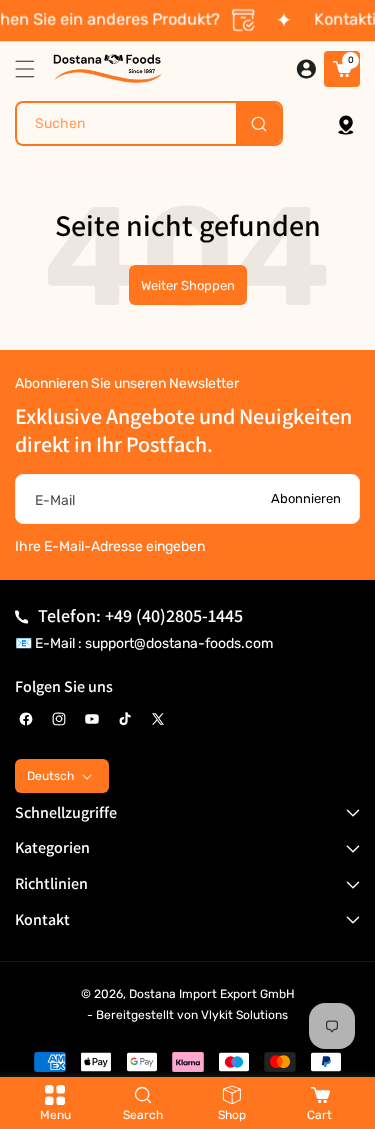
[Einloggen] (306, 69)
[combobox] (149, 123)
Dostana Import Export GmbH (212, 994)
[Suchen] (258, 123)
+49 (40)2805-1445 (174, 615)
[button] (30, 69)
